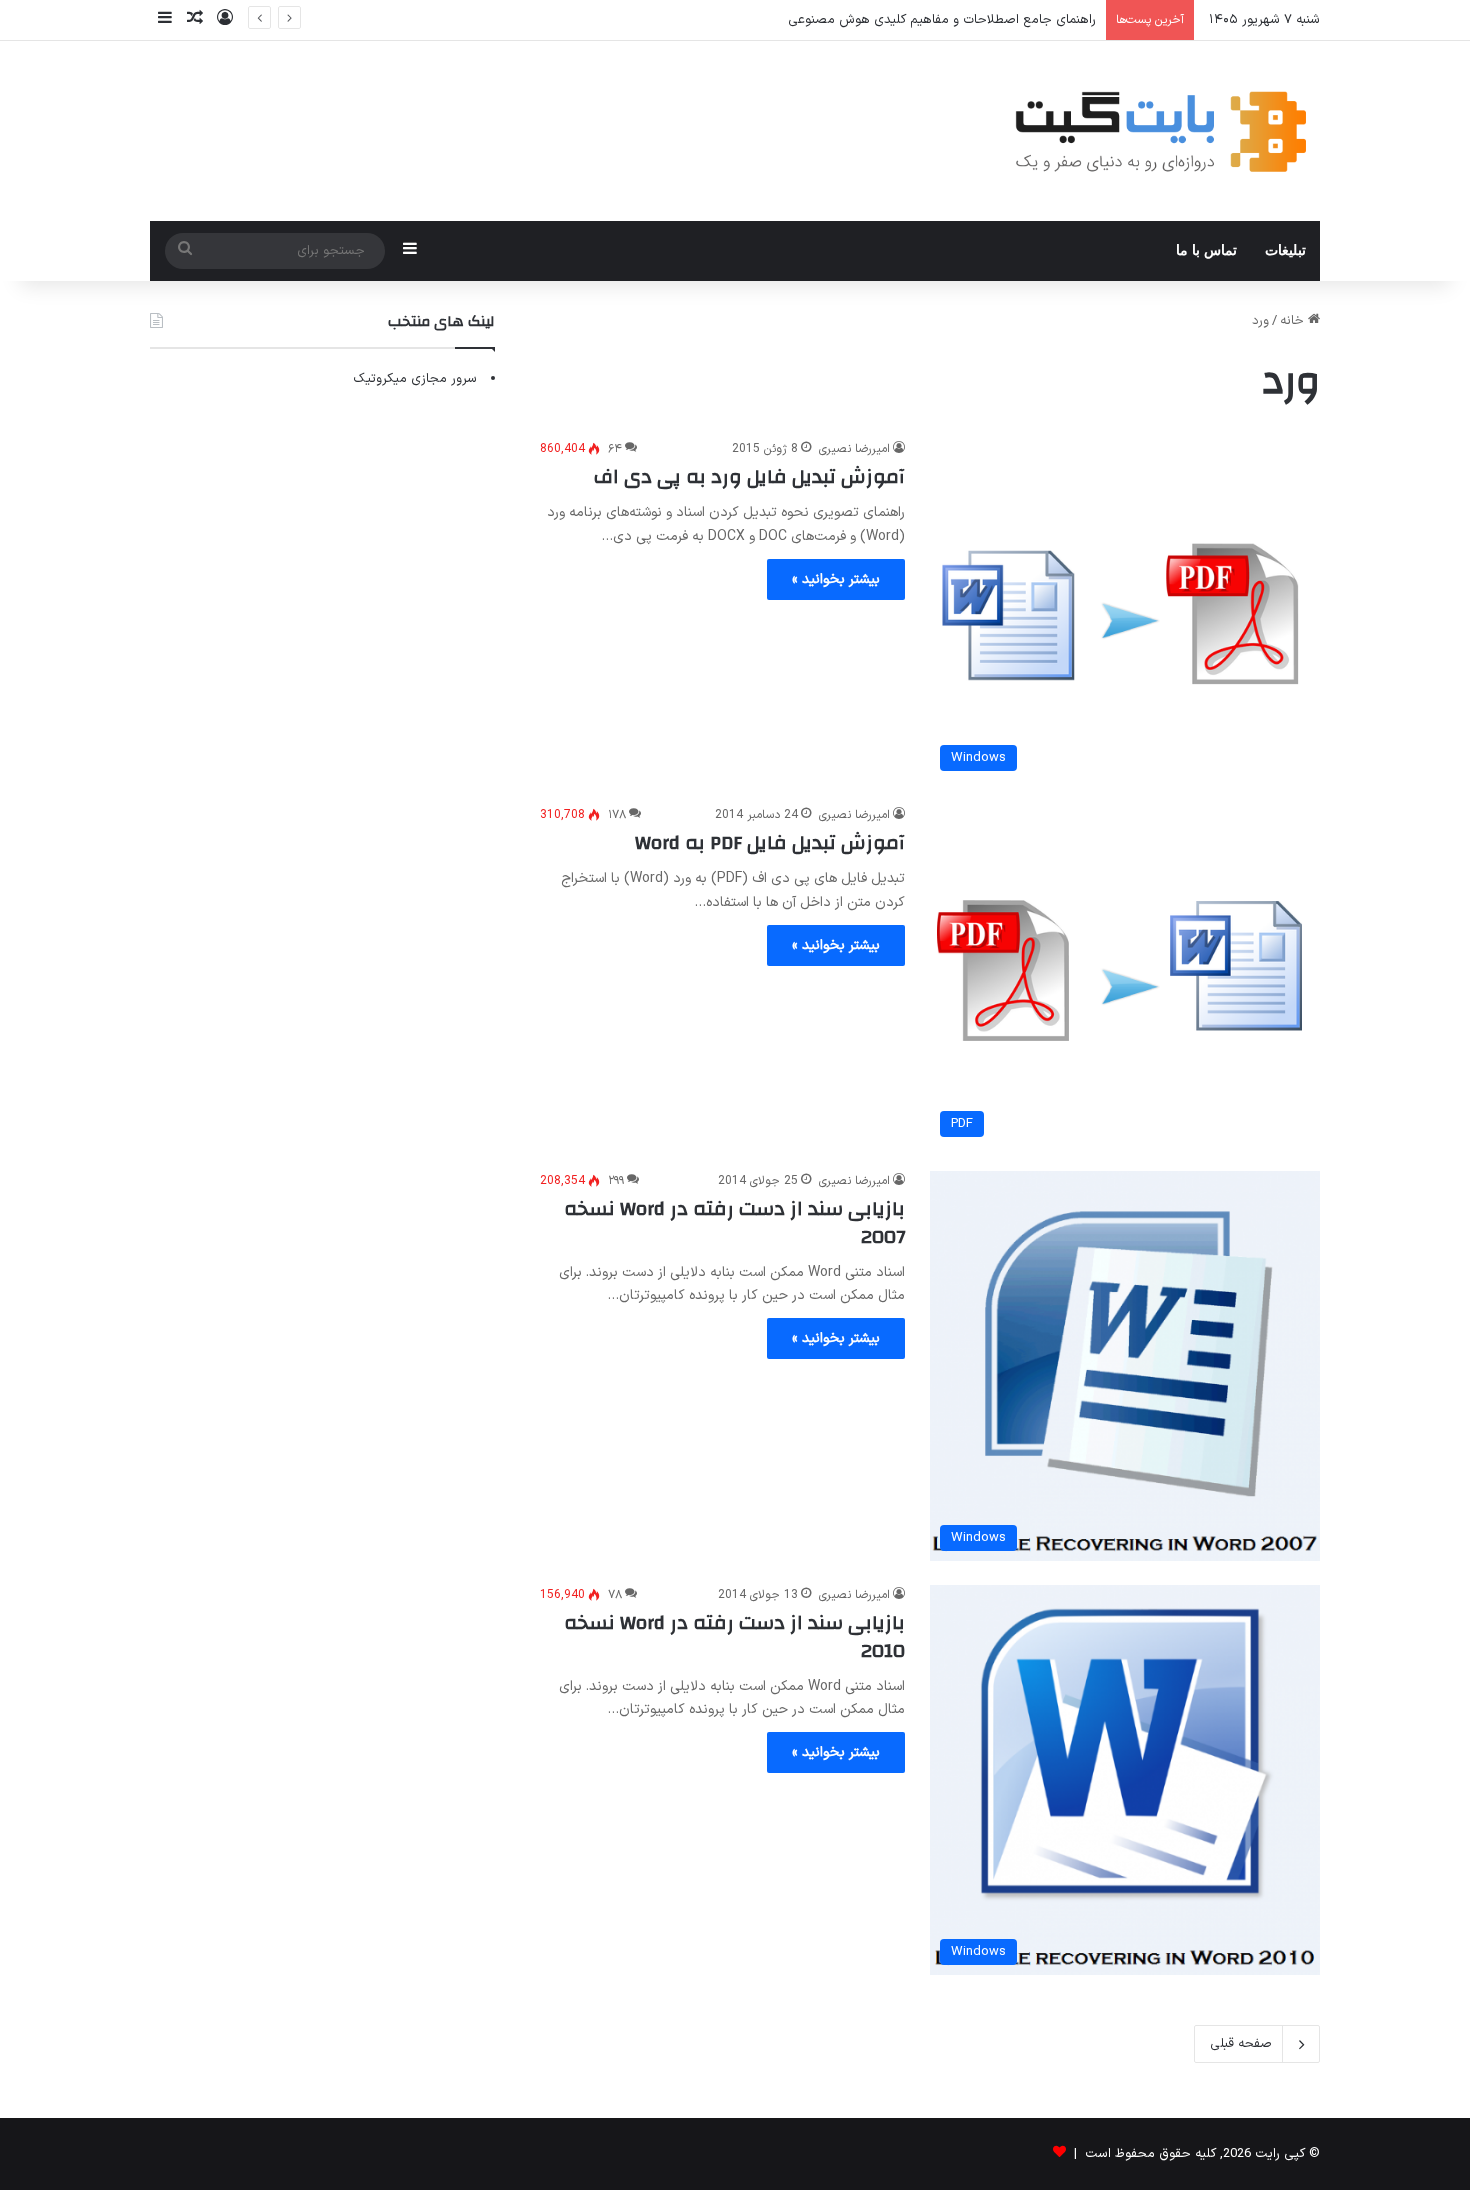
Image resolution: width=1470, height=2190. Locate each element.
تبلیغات (1285, 250)
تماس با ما (1206, 250)
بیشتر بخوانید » (836, 579)
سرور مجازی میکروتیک (415, 379)
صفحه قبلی (1241, 2044)
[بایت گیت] (1161, 131)
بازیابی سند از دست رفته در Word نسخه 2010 (734, 1636)
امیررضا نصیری (854, 449)
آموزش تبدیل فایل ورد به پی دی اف (749, 476)
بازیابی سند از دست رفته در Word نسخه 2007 (734, 1222)
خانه (1294, 321)
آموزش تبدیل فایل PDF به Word (770, 842)
